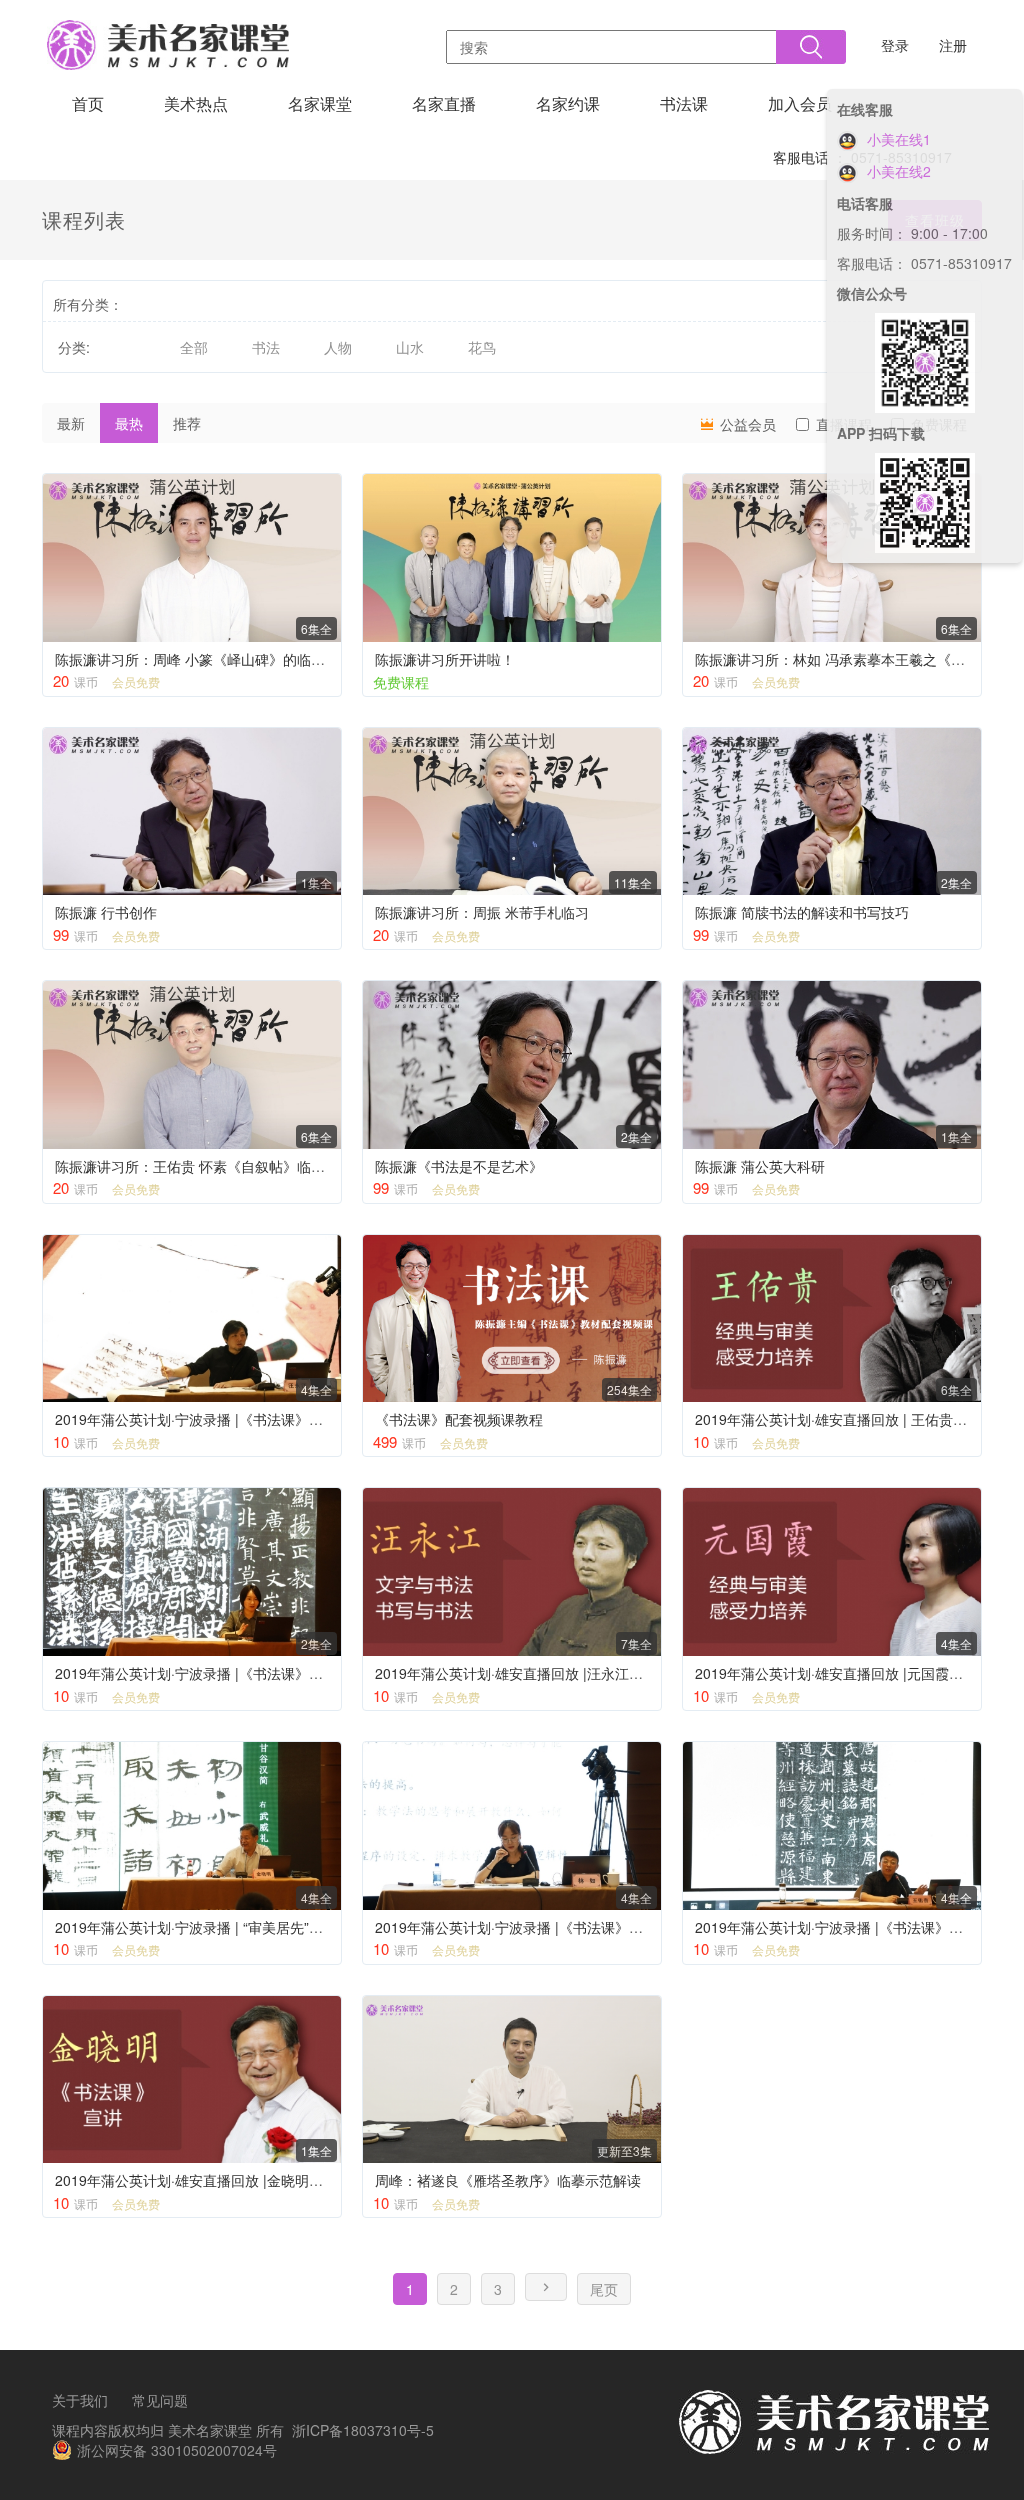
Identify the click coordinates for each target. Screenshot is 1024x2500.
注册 (953, 45)
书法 (266, 347)
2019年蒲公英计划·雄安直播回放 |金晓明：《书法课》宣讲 (238, 2180)
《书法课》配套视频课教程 (459, 1419)
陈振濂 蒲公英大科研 (760, 1166)
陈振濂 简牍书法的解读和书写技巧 (802, 912)
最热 (129, 423)
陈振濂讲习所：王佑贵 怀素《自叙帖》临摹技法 (204, 1166)
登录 (895, 45)
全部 (194, 347)
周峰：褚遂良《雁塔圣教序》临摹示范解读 (508, 2180)
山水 (410, 347)
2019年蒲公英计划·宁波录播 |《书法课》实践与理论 (537, 1927)
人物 (338, 347)
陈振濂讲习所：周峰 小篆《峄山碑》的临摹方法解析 (218, 659)
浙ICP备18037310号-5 (363, 2430)
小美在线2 (897, 171)
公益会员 (746, 424)
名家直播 (444, 103)
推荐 (187, 423)
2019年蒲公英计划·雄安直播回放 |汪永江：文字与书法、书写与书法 (586, 1673)
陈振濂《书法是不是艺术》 (459, 1166)
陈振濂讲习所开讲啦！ (445, 659)
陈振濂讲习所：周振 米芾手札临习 (482, 912)
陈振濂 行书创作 (106, 912)
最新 (71, 423)
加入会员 (800, 103)
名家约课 (568, 103)
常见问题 (160, 2400)
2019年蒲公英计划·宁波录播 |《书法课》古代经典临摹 (224, 1419)
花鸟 (482, 347)
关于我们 (80, 2400)
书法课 (684, 103)
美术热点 (196, 103)
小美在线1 (897, 139)
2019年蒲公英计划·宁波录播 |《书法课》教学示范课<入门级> (246, 1673)
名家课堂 (320, 103)
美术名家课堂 (210, 2430)
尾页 (604, 2289)
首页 (88, 103)
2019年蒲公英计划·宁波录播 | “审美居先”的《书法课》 (224, 1927)
